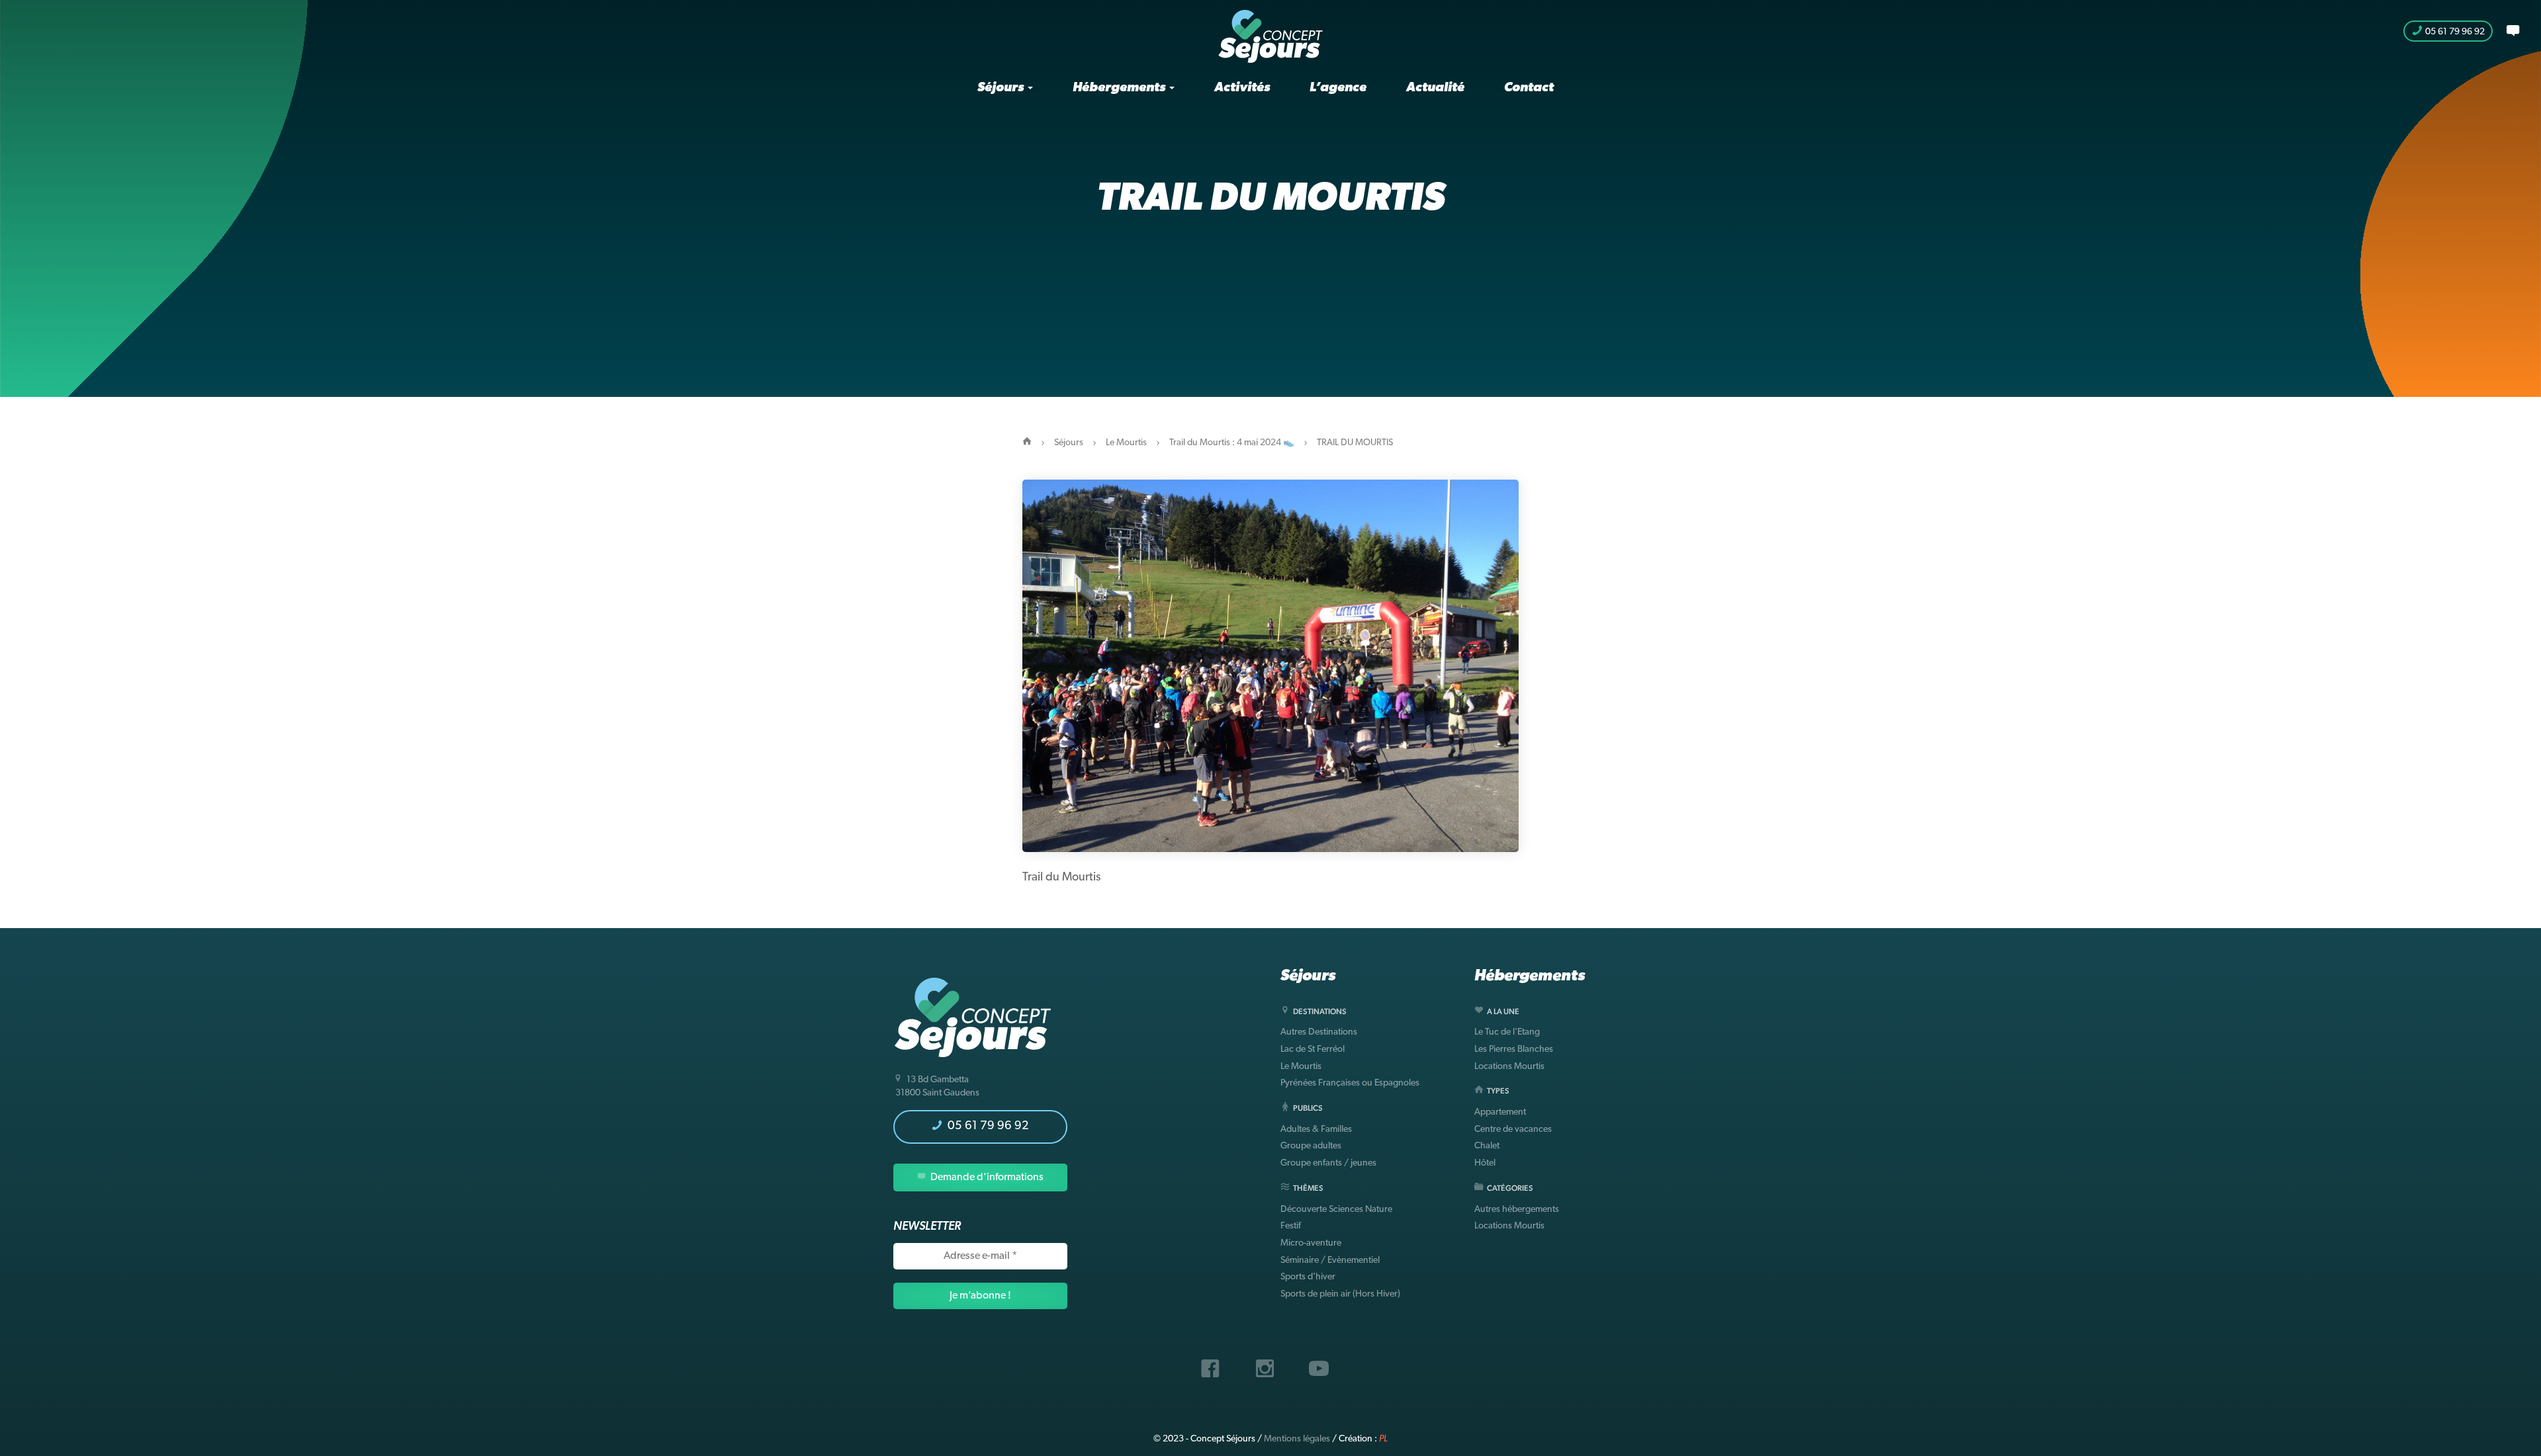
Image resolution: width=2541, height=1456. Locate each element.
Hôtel (1485, 1163)
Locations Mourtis (1509, 1067)
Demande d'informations (986, 1178)
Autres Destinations (1319, 1032)
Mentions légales (1297, 1439)
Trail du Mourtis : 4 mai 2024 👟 (1232, 443)
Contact (1529, 88)
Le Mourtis (1126, 443)
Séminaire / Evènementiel (1330, 1261)
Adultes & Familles (1316, 1130)
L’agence (1338, 88)
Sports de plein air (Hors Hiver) (1340, 1294)
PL (1383, 1439)
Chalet (1487, 1146)
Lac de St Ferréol (1313, 1049)
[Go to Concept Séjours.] (1027, 443)
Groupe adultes (1311, 1146)
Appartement (1500, 1112)
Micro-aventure (1311, 1243)
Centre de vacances (1513, 1130)
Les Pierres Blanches (1514, 1049)
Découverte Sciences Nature (1336, 1210)
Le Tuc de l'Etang (1507, 1032)
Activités (1242, 88)
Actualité (1435, 88)
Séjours (1002, 88)
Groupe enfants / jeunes (1328, 1163)
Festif (1291, 1226)
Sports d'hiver (1308, 1277)
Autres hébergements (1517, 1210)
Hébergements (1120, 88)
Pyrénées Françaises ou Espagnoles (1350, 1083)
